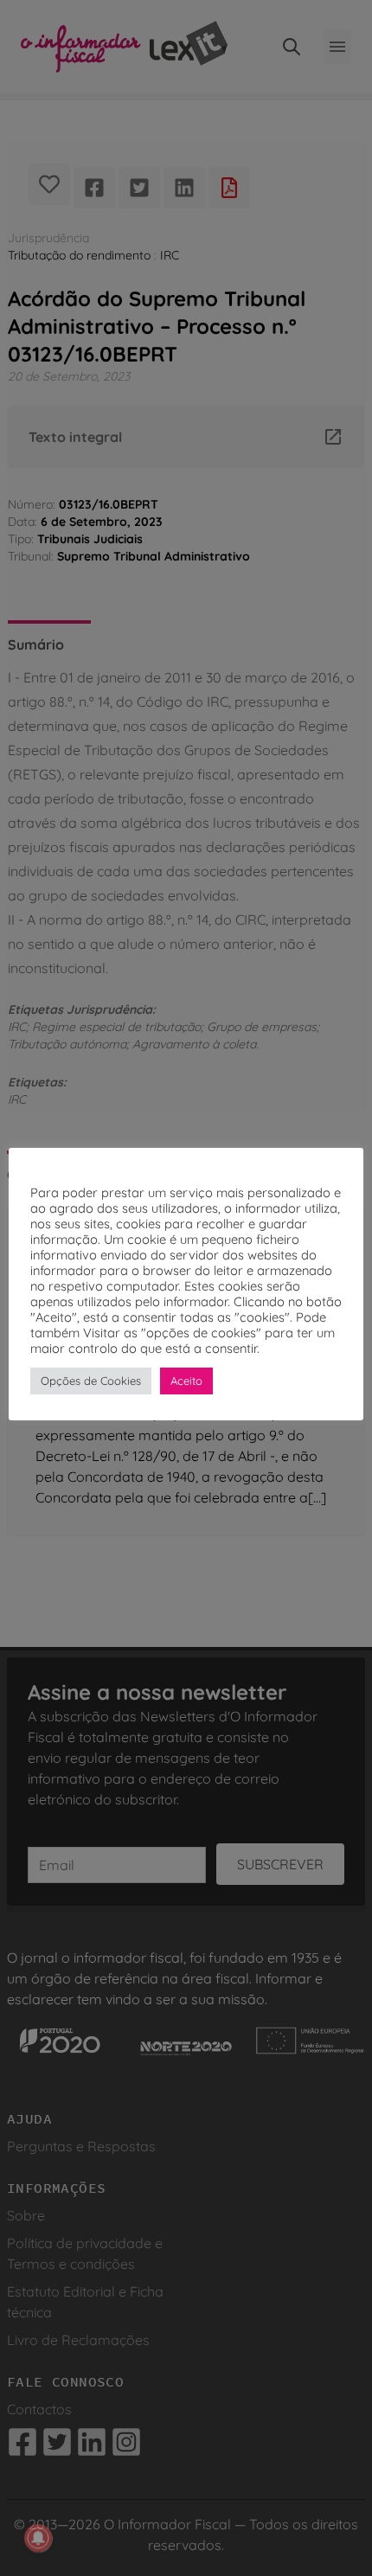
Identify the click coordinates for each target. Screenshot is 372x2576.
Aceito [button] (186, 1381)
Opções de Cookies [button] (91, 1381)
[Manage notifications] (38, 2538)
